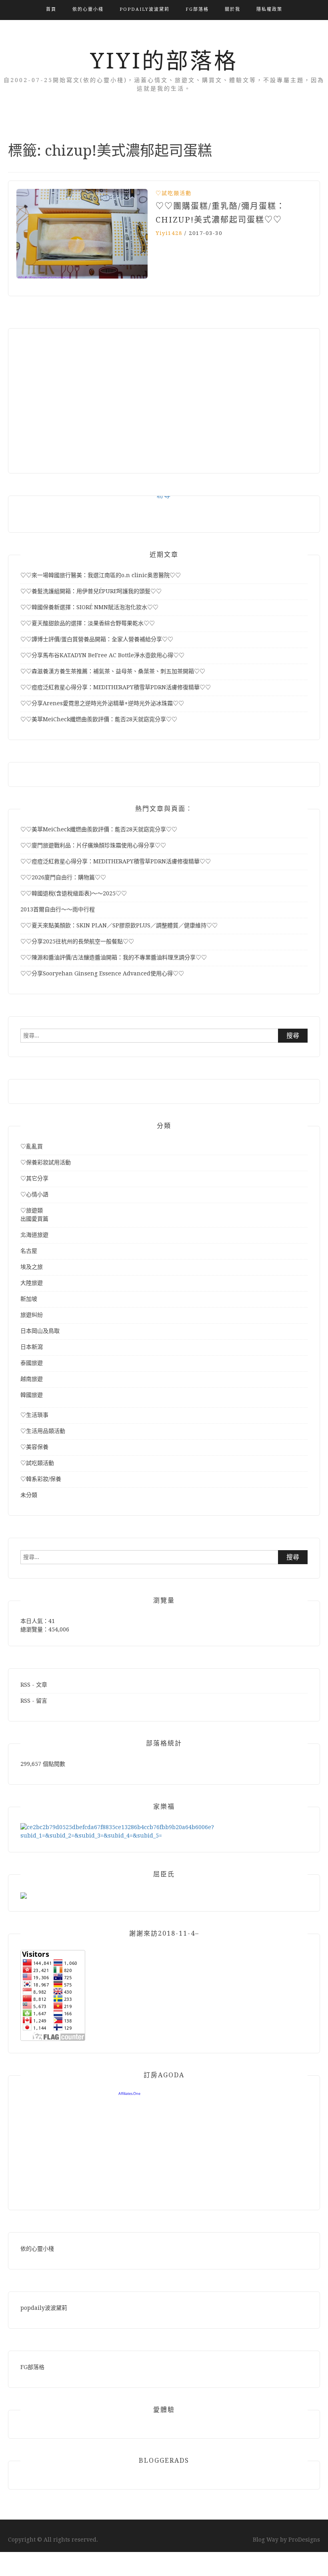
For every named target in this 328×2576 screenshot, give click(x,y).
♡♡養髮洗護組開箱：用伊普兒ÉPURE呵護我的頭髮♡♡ (91, 591)
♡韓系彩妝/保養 (41, 1479)
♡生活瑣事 (34, 1415)
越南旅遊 (32, 1379)
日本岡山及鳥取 (40, 1331)
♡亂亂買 (32, 1146)
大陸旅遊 (32, 1283)
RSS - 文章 (34, 1685)
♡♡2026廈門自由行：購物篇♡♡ (63, 877)
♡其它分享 (34, 1178)
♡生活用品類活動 (43, 1431)
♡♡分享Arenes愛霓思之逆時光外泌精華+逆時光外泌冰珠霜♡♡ (102, 703)
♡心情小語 (34, 1194)
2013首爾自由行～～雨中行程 (58, 909)
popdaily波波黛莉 (145, 9)
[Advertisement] (164, 397)
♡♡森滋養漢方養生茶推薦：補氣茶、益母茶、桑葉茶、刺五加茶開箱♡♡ (113, 671)
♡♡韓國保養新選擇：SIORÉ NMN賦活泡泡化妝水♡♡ (89, 607)
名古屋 (29, 1251)
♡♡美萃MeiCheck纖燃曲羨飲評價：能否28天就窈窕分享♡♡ (99, 719)
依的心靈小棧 (88, 9)
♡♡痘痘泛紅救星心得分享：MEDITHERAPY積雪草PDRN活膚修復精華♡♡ (116, 687)
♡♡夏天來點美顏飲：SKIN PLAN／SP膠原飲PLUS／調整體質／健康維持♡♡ (119, 925)
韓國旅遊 (32, 1395)
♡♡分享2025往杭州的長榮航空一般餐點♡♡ (77, 941)
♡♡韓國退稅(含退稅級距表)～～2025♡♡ (74, 893)
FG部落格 (197, 9)
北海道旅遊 (34, 1235)
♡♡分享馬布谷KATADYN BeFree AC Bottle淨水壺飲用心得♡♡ (102, 655)
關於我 (233, 9)
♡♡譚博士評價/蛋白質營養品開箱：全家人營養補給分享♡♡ (97, 639)
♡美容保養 (34, 1447)
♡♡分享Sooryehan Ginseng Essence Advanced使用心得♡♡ (102, 973)
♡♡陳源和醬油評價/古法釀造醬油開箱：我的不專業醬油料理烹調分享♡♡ (114, 957)
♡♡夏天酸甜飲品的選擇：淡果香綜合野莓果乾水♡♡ (88, 623)
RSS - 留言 (34, 1701)
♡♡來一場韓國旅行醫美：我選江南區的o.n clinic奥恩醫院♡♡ (101, 575)
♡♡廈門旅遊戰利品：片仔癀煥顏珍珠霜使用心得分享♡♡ (93, 845)
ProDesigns (304, 2540)
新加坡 (29, 1299)
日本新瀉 (32, 1347)
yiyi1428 (169, 233)
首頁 (51, 9)
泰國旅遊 (32, 1363)
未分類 (29, 1495)
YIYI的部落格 (164, 61)
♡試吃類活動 (174, 193)
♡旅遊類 (32, 1210)
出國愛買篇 (34, 1219)
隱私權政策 (269, 9)
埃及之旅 (32, 1267)
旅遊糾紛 (32, 1315)
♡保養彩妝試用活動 (46, 1162)
